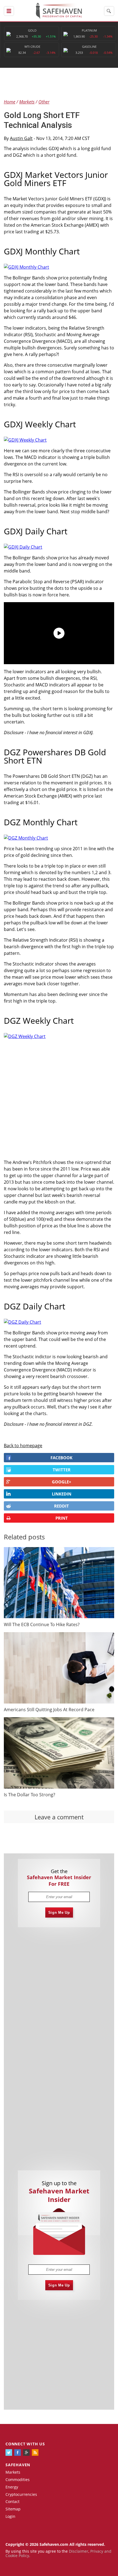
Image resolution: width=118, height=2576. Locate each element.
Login (10, 2516)
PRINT (62, 1518)
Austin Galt (21, 138)
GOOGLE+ (62, 1482)
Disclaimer (79, 2551)
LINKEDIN (62, 1494)
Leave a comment (59, 1817)
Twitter (62, 1470)
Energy (12, 2487)
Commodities (18, 2480)
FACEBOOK (61, 1458)
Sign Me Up (59, 1913)
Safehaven (18, 2465)
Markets (13, 2472)
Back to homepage (23, 1446)
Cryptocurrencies (21, 2494)
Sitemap (13, 2509)
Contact (12, 2501)
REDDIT (61, 1506)
